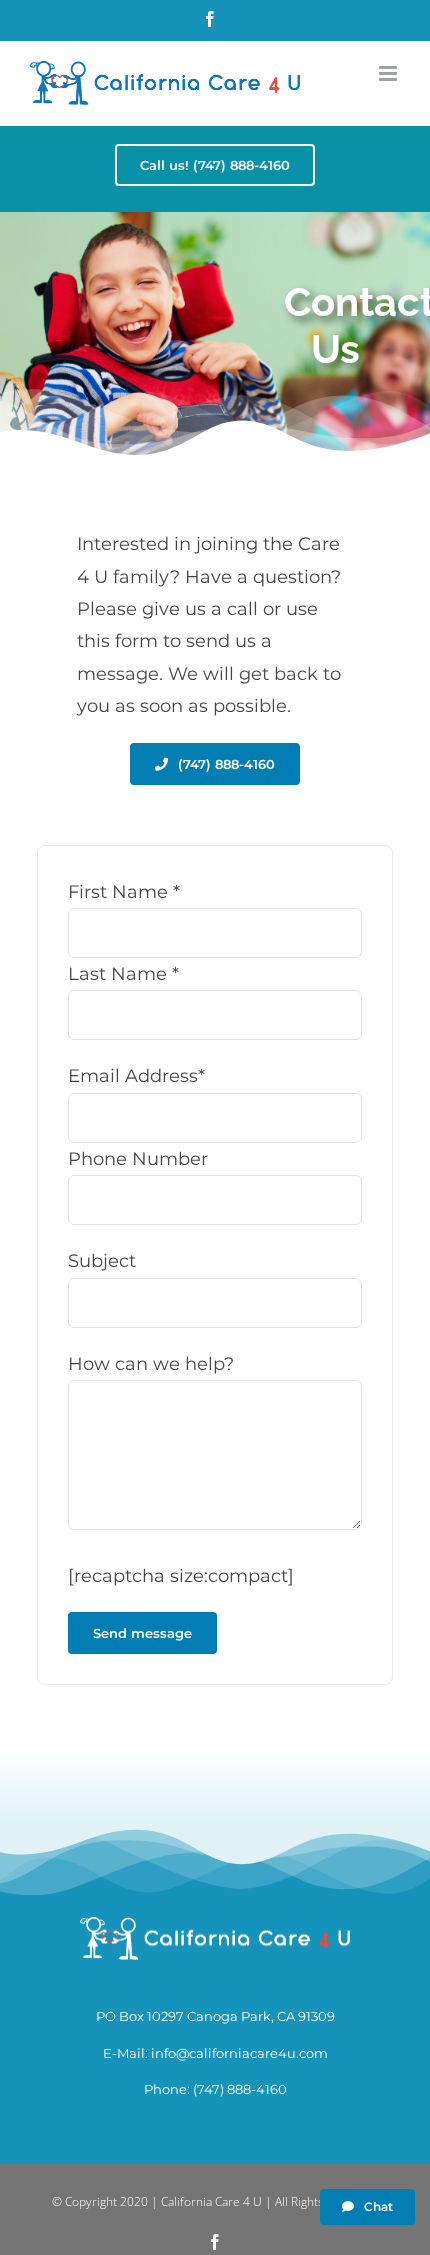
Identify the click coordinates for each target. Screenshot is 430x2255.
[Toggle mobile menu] (389, 73)
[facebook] (215, 2242)
